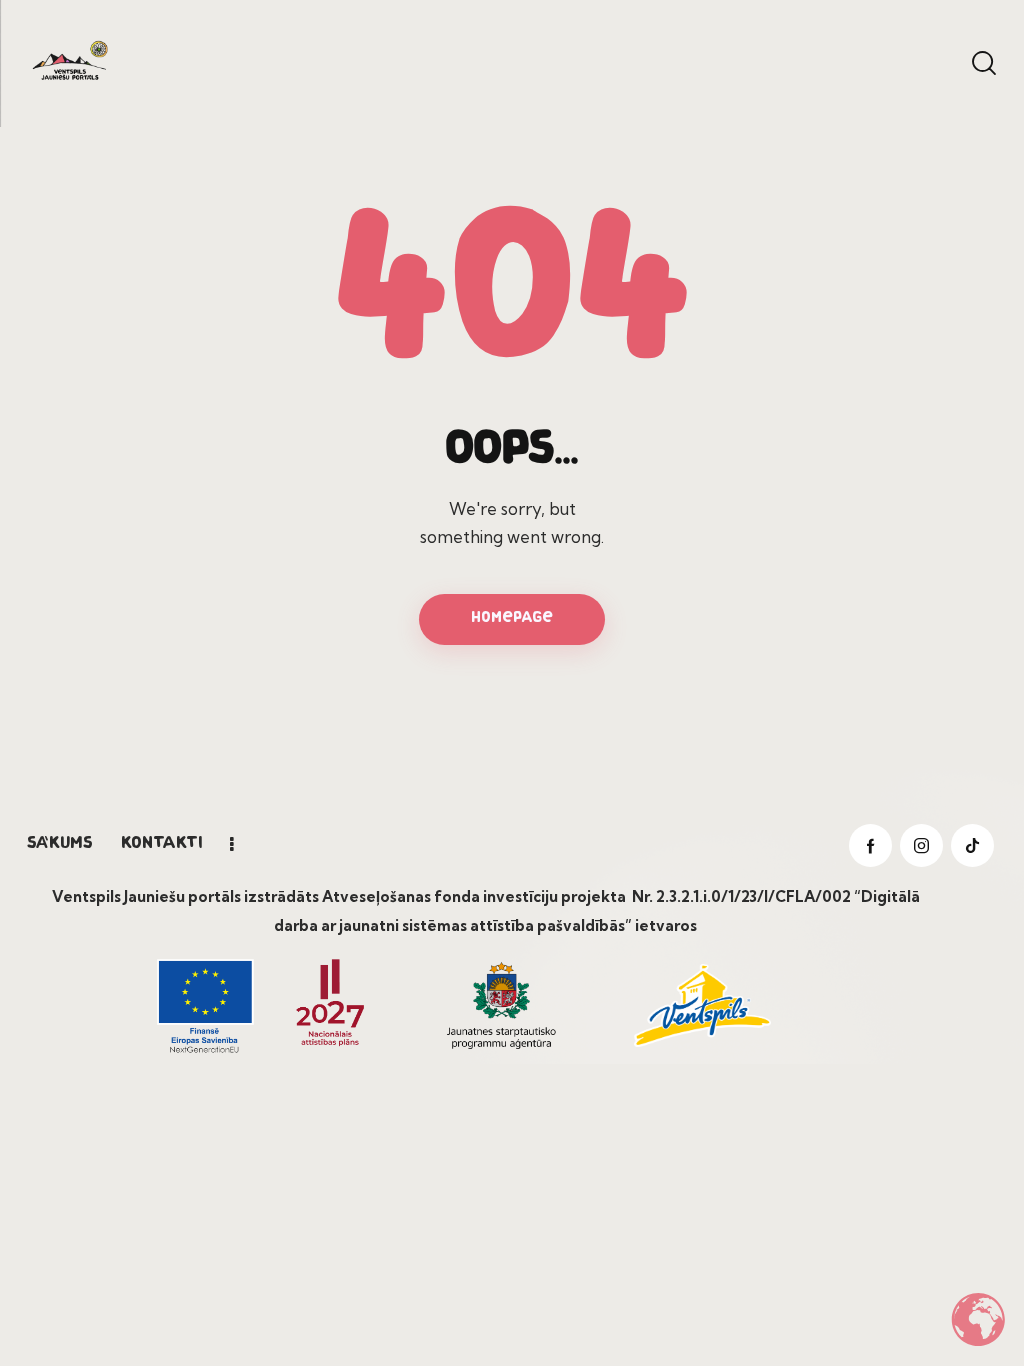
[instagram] (921, 845)
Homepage (512, 618)
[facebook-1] (870, 845)
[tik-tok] (972, 845)
